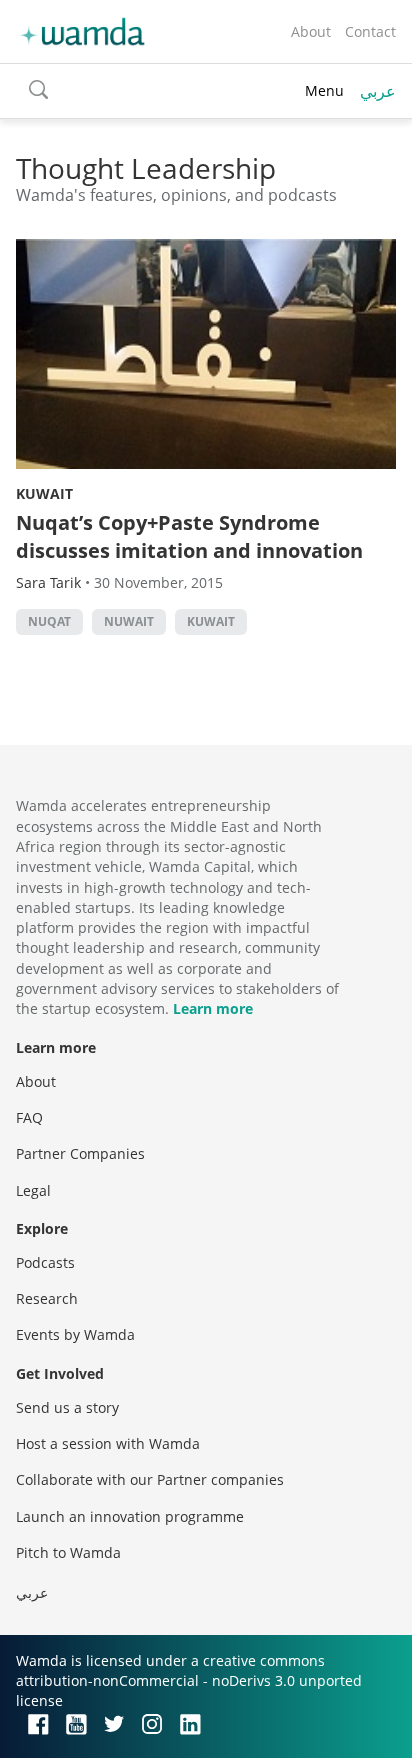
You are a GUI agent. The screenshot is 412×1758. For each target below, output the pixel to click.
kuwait (211, 621)
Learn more (213, 1008)
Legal (33, 1190)
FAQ (29, 1117)
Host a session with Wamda (108, 1443)
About (311, 31)
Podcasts (45, 1262)
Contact (370, 31)
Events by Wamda (75, 1334)
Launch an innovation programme (130, 1516)
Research (47, 1298)
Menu (324, 90)
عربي (378, 91)
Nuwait (129, 621)
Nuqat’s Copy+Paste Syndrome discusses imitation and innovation (189, 536)
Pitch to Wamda (68, 1552)
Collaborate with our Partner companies (150, 1479)
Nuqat (49, 621)
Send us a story (67, 1407)
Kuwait (44, 493)
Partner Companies (80, 1153)
